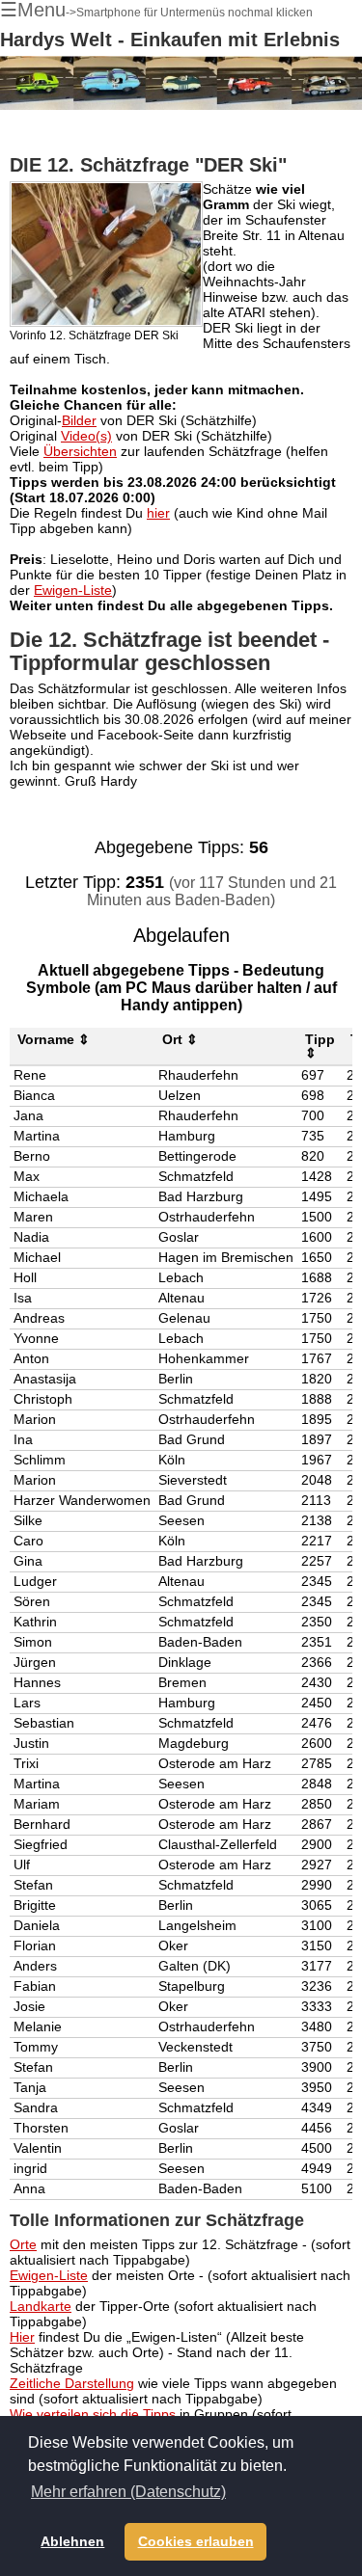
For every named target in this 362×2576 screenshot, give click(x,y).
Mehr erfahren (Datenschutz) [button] (128, 2492)
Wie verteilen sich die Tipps (93, 2414)
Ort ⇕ (180, 1039)
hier (158, 513)
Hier (22, 2337)
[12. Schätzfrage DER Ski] (106, 254)
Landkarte (41, 2306)
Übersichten (80, 451)
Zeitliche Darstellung (72, 2383)
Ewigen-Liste (73, 590)
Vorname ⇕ (54, 1039)
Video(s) (86, 436)
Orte (23, 2244)
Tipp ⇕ (320, 1046)
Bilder (79, 420)
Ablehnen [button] (72, 2541)
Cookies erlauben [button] (196, 2541)
